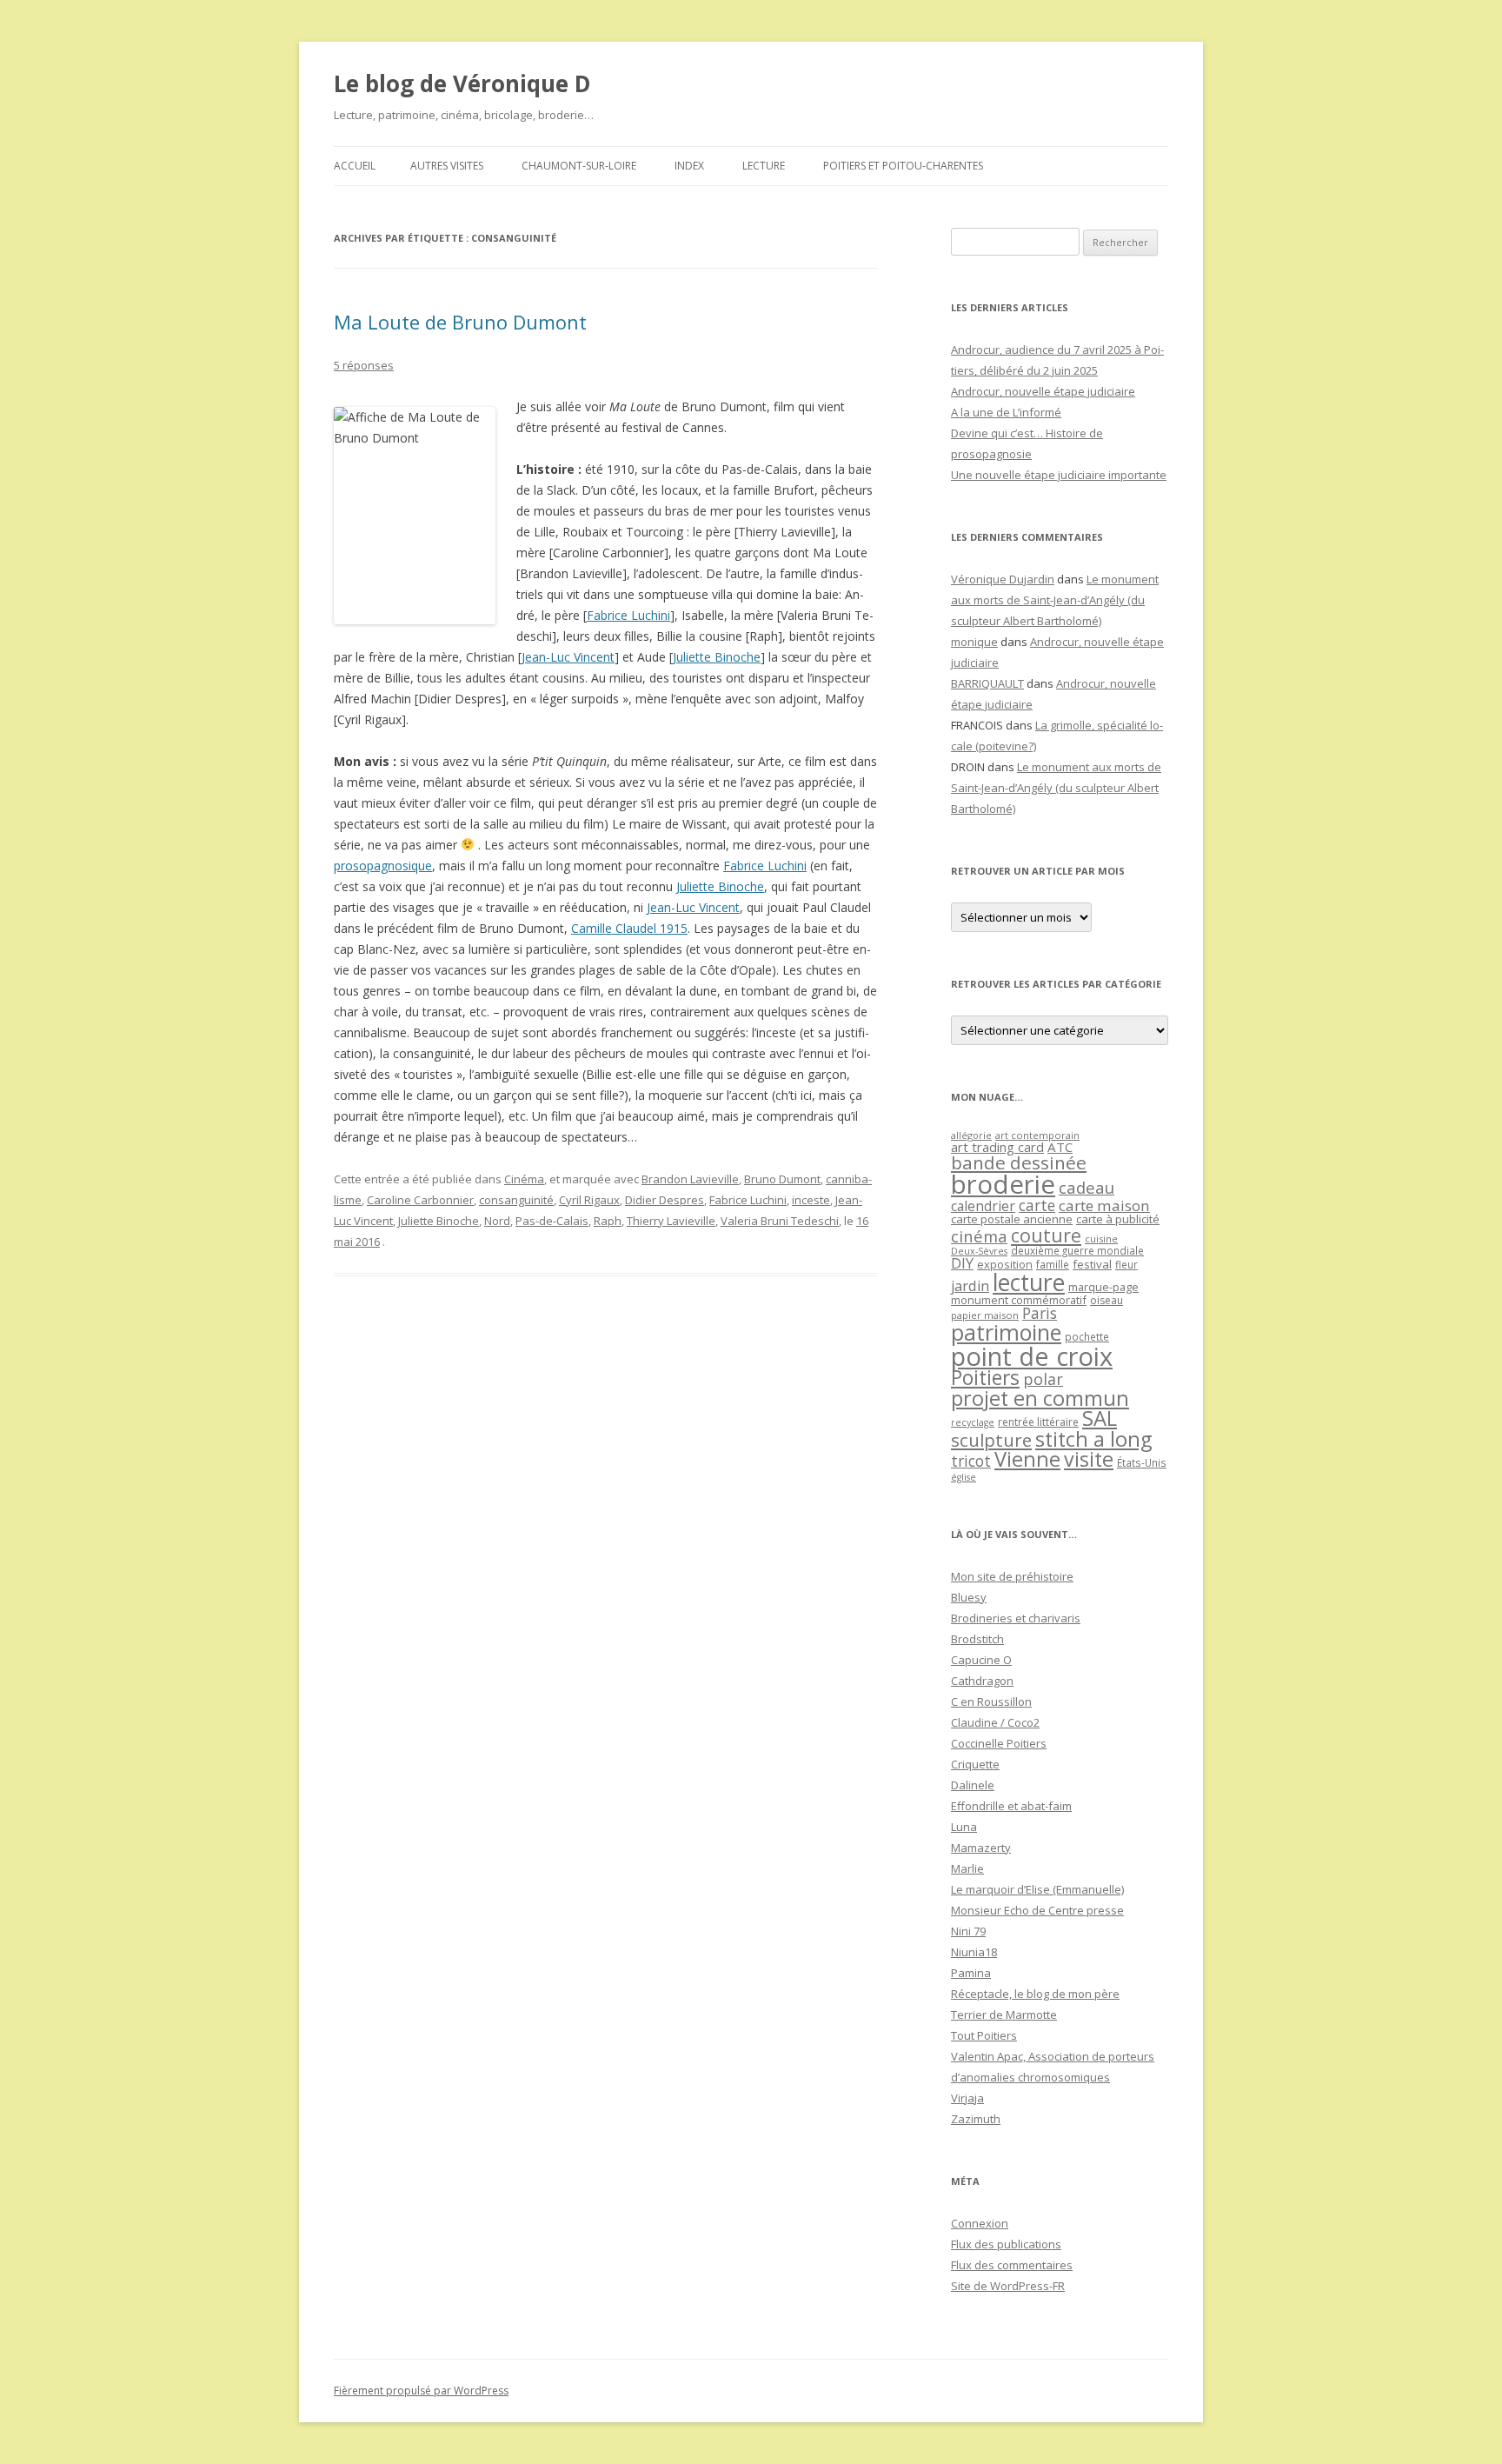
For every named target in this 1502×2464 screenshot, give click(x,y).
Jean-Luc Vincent (568, 657)
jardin (970, 1286)
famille (1053, 1264)
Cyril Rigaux (589, 1200)
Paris (1040, 1313)
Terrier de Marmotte (1004, 2014)
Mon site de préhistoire (1012, 1576)
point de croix (1032, 1356)
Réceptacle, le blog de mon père (1035, 1994)
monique (974, 642)
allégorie (971, 1135)
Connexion (980, 2223)
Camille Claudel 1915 (629, 928)
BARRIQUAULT (987, 683)
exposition (1005, 1264)
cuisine (1101, 1239)
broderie (1003, 1184)
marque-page (1103, 1287)
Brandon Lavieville (690, 1179)
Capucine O (981, 1660)
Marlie (967, 1868)
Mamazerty (981, 1848)
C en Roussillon (991, 1701)
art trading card (997, 1147)
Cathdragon (982, 1681)
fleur (1126, 1265)
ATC (1060, 1147)
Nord (497, 1221)
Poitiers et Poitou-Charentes (903, 166)
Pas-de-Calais (552, 1221)
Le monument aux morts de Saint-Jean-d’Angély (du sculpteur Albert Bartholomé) (1055, 600)
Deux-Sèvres (979, 1251)
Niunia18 (974, 1952)
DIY (962, 1263)
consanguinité (516, 1200)
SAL (1100, 1418)
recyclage (973, 1422)
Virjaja (967, 2098)
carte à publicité (1118, 1219)
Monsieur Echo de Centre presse (1037, 1910)
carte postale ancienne (1012, 1219)
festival (1092, 1264)
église (964, 1477)
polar (1043, 1379)
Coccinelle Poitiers (999, 1743)
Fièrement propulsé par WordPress (421, 2391)
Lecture (764, 166)
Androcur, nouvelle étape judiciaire (1043, 391)
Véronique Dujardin (1003, 579)
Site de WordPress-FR (1008, 2286)
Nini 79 (968, 1931)
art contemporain (1037, 1135)
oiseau (1107, 1300)
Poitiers (985, 1378)
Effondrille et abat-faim (1011, 1806)
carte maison (1104, 1205)
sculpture (991, 1440)
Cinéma (524, 1179)
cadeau (1087, 1187)
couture (1046, 1235)
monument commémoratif (1019, 1300)
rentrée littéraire (1038, 1422)
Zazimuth (976, 2119)
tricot (971, 1461)
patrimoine (1006, 1332)
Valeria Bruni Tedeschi (780, 1221)
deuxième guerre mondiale (1077, 1251)
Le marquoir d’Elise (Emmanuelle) (1037, 1889)
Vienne (1027, 1459)
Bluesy (969, 1597)
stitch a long (1093, 1439)
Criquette (975, 1764)
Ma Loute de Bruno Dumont (460, 322)
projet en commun (1040, 1398)
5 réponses (364, 365)
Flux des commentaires (1012, 2265)
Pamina (971, 1973)
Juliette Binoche (717, 657)
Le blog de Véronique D (462, 83)
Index (689, 166)
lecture (1029, 1282)
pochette (1087, 1337)
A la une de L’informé (1006, 412)
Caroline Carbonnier (420, 1200)
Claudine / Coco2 (995, 1722)
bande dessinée (1019, 1162)
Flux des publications (1006, 2244)
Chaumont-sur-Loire (579, 166)
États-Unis (1142, 1462)
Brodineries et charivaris (1016, 1618)
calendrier (983, 1206)
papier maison (985, 1315)
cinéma (979, 1236)
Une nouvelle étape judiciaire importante (1059, 475)
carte (1037, 1205)
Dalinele (973, 1785)
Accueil (355, 166)
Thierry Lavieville (671, 1221)
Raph (608, 1221)
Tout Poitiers (984, 2035)
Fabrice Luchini (628, 615)
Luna (964, 1827)
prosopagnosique (383, 866)
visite (1089, 1459)
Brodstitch (977, 1639)
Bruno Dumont (782, 1179)
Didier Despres (665, 1200)
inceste (811, 1200)
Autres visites (447, 166)
